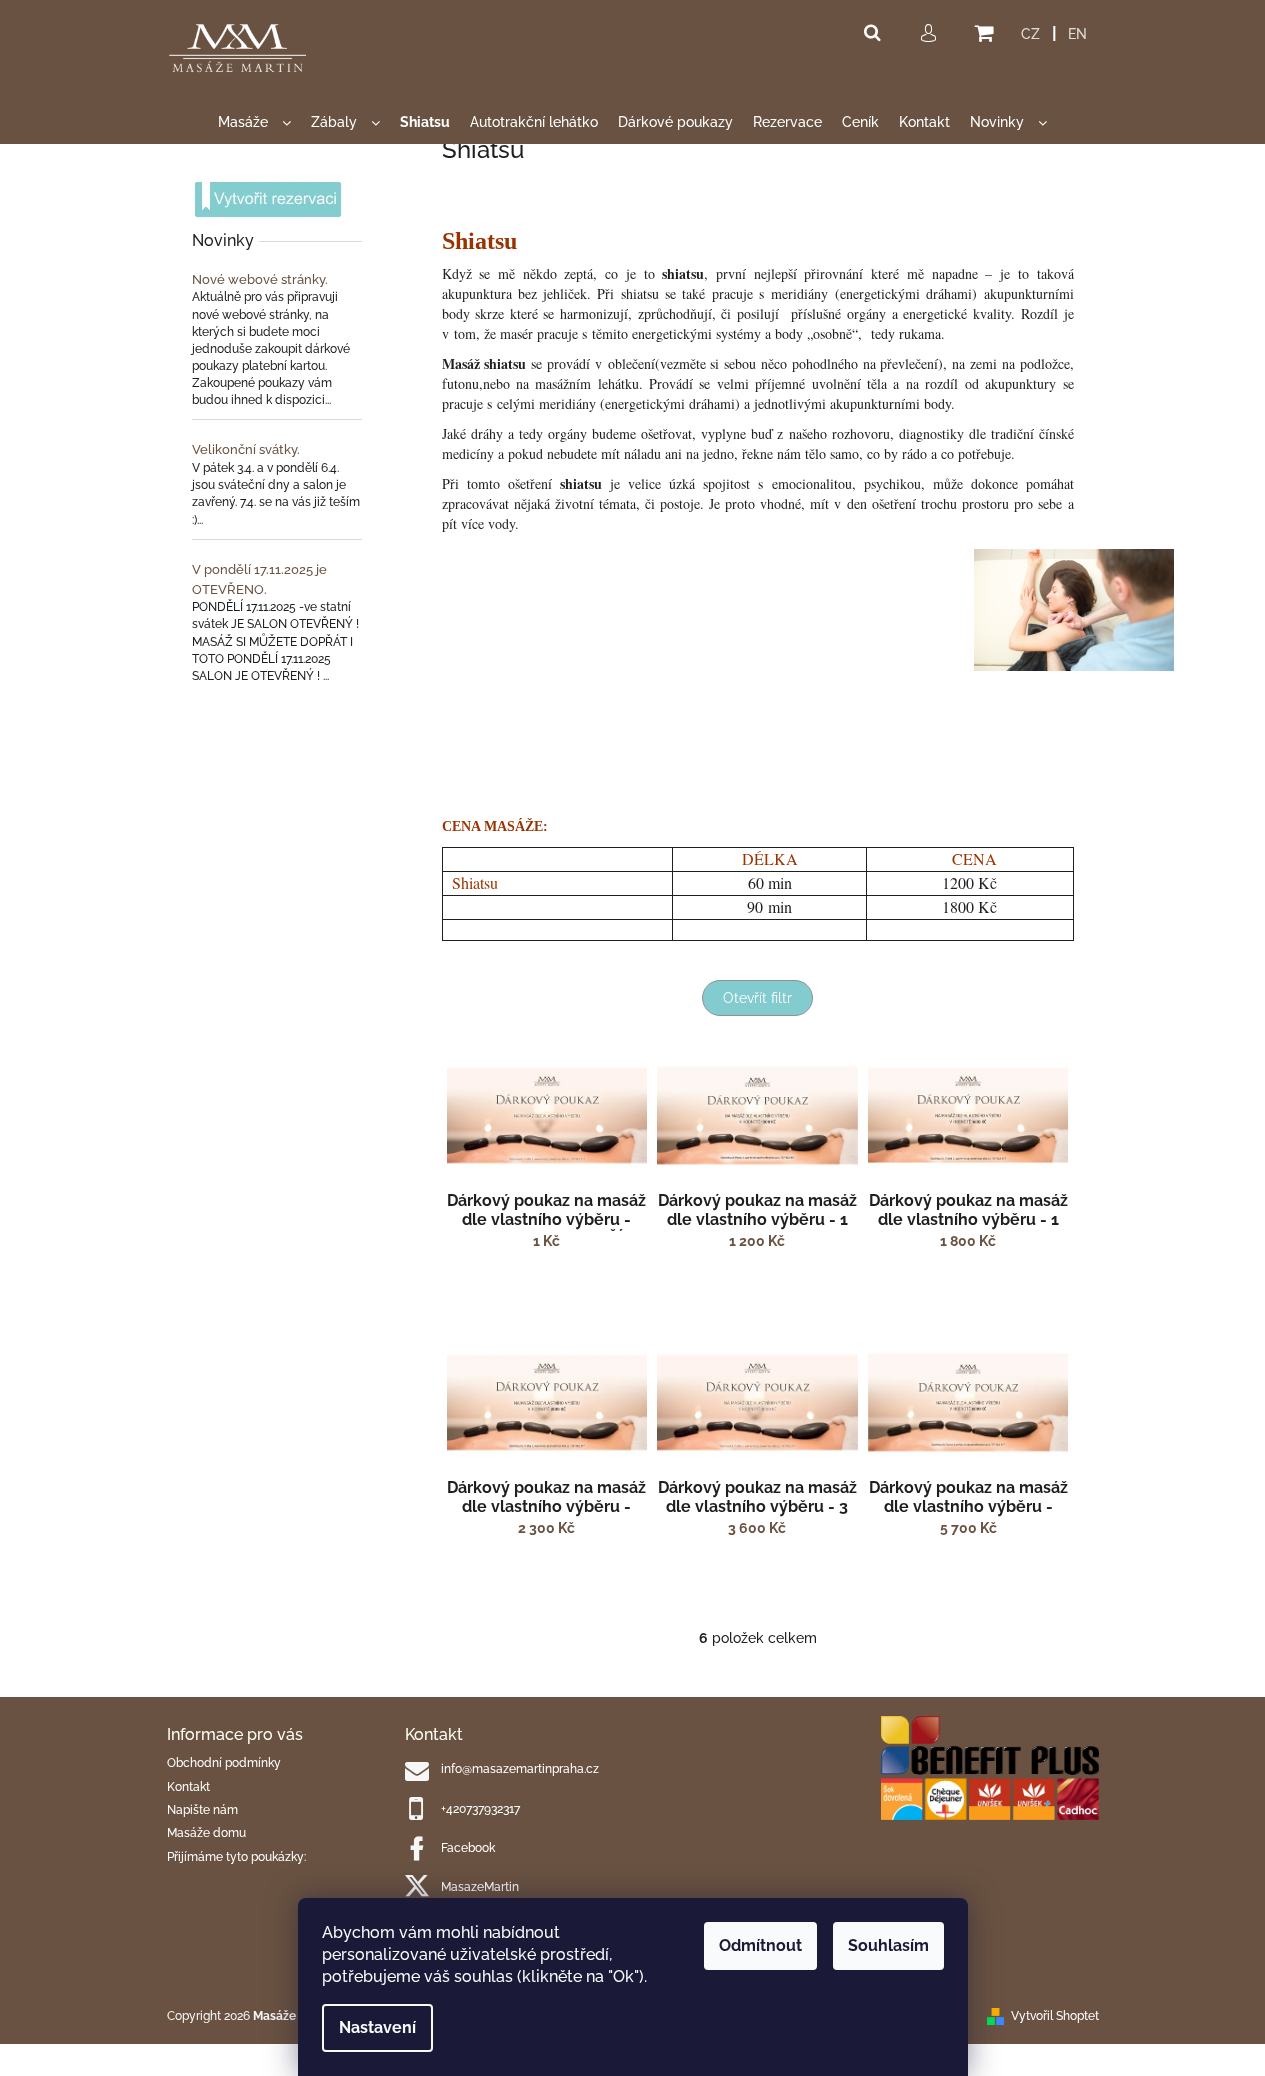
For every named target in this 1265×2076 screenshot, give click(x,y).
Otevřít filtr (757, 998)
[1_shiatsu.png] (1074, 609)
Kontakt (188, 1787)
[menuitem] (254, 122)
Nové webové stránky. (260, 279)
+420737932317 (480, 1809)
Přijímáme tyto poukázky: (236, 1857)
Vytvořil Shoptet (1055, 2016)
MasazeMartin (480, 1887)
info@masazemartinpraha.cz (520, 1769)
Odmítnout (760, 1945)
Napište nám (202, 1810)
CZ (1030, 34)
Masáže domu (206, 1833)
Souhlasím (888, 1945)
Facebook (468, 1848)
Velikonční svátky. (246, 449)
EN (1077, 34)
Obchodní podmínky (224, 1763)
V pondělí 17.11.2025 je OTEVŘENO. (259, 579)
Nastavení (377, 2027)
